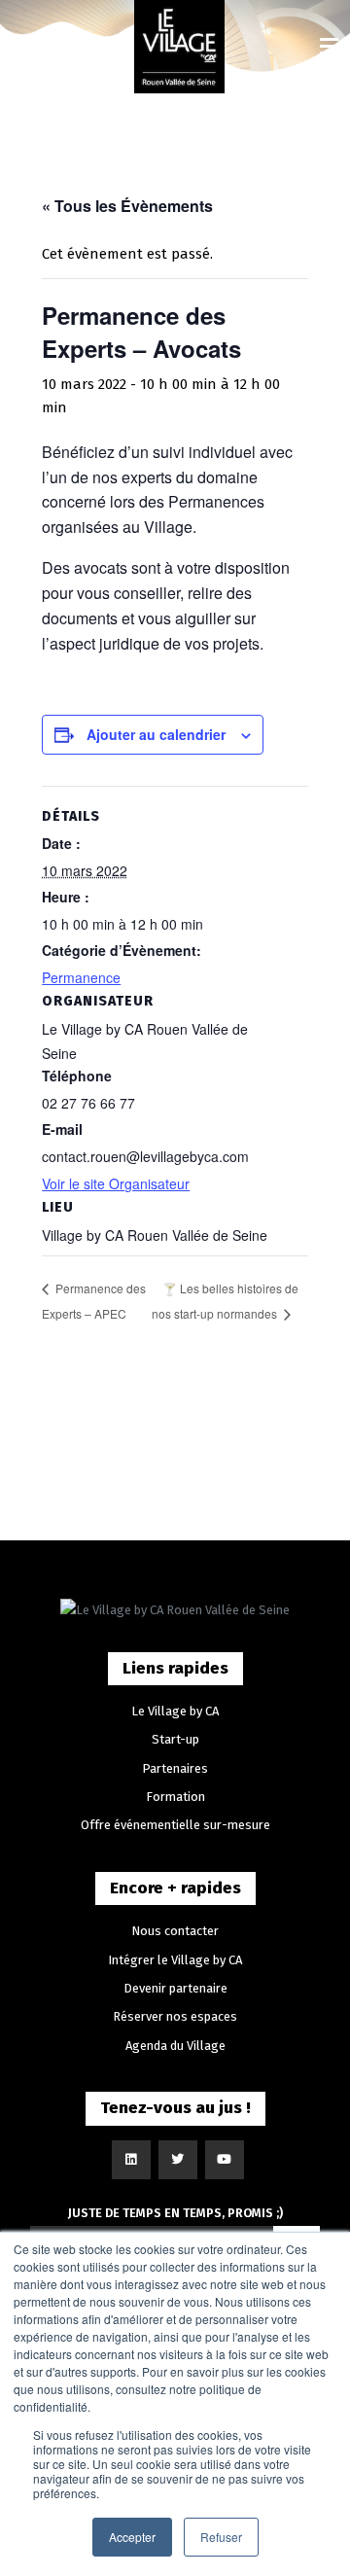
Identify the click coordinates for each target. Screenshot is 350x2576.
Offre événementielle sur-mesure (175, 1825)
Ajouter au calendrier (156, 734)
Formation (175, 1797)
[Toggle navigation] (329, 47)
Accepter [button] (132, 2537)
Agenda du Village (175, 2046)
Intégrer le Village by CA (175, 1960)
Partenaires (175, 1768)
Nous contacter (175, 1931)
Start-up (175, 1739)
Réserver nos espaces (175, 2016)
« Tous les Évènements (127, 206)
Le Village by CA (175, 1711)
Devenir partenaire (175, 1988)
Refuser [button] (221, 2537)
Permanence (81, 977)
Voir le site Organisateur (116, 1183)
